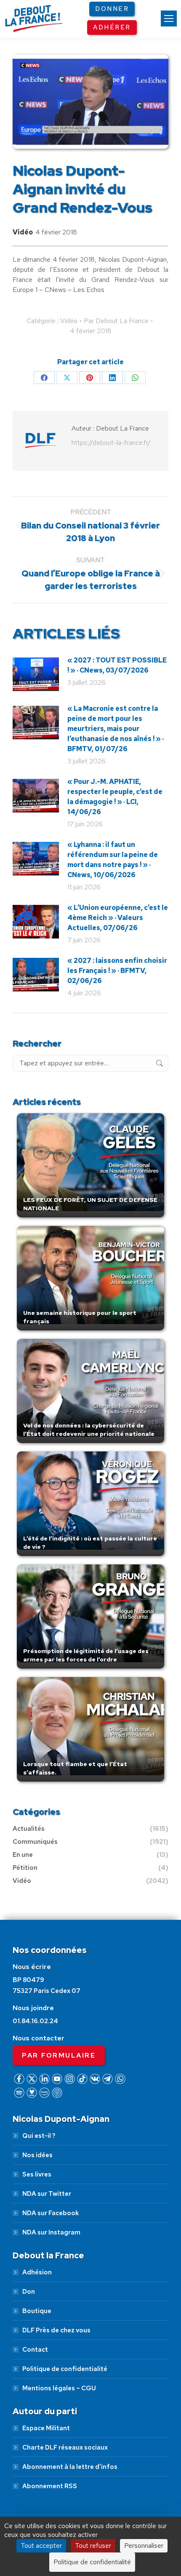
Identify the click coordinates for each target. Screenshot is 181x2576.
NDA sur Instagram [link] (51, 2232)
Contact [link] (35, 2350)
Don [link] (29, 2292)
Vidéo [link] (23, 232)
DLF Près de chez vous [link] (56, 2330)
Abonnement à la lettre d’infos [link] (70, 2467)
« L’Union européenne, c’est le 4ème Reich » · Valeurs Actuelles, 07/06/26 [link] (118, 918)
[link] (169, 18)
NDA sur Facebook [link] (51, 2213)
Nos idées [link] (37, 2155)
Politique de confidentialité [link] (65, 2369)
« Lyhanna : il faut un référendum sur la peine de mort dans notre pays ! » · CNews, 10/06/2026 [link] (113, 860)
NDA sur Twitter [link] (47, 2194)
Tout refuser (93, 2546)
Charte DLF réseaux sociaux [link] (65, 2447)
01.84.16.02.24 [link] (35, 2021)
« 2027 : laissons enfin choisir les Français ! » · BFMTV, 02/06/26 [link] (117, 971)
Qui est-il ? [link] (39, 2136)
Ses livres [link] (37, 2174)
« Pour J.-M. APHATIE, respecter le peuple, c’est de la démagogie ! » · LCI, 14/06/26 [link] (115, 797)
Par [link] (116, 321)
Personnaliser (144, 2546)
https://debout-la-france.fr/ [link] (111, 443)
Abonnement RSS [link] (50, 2486)
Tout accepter (41, 2546)
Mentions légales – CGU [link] (59, 2388)
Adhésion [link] (37, 2272)
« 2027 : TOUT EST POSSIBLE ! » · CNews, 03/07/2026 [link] (117, 665)
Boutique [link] (37, 2311)
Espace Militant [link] (46, 2428)
